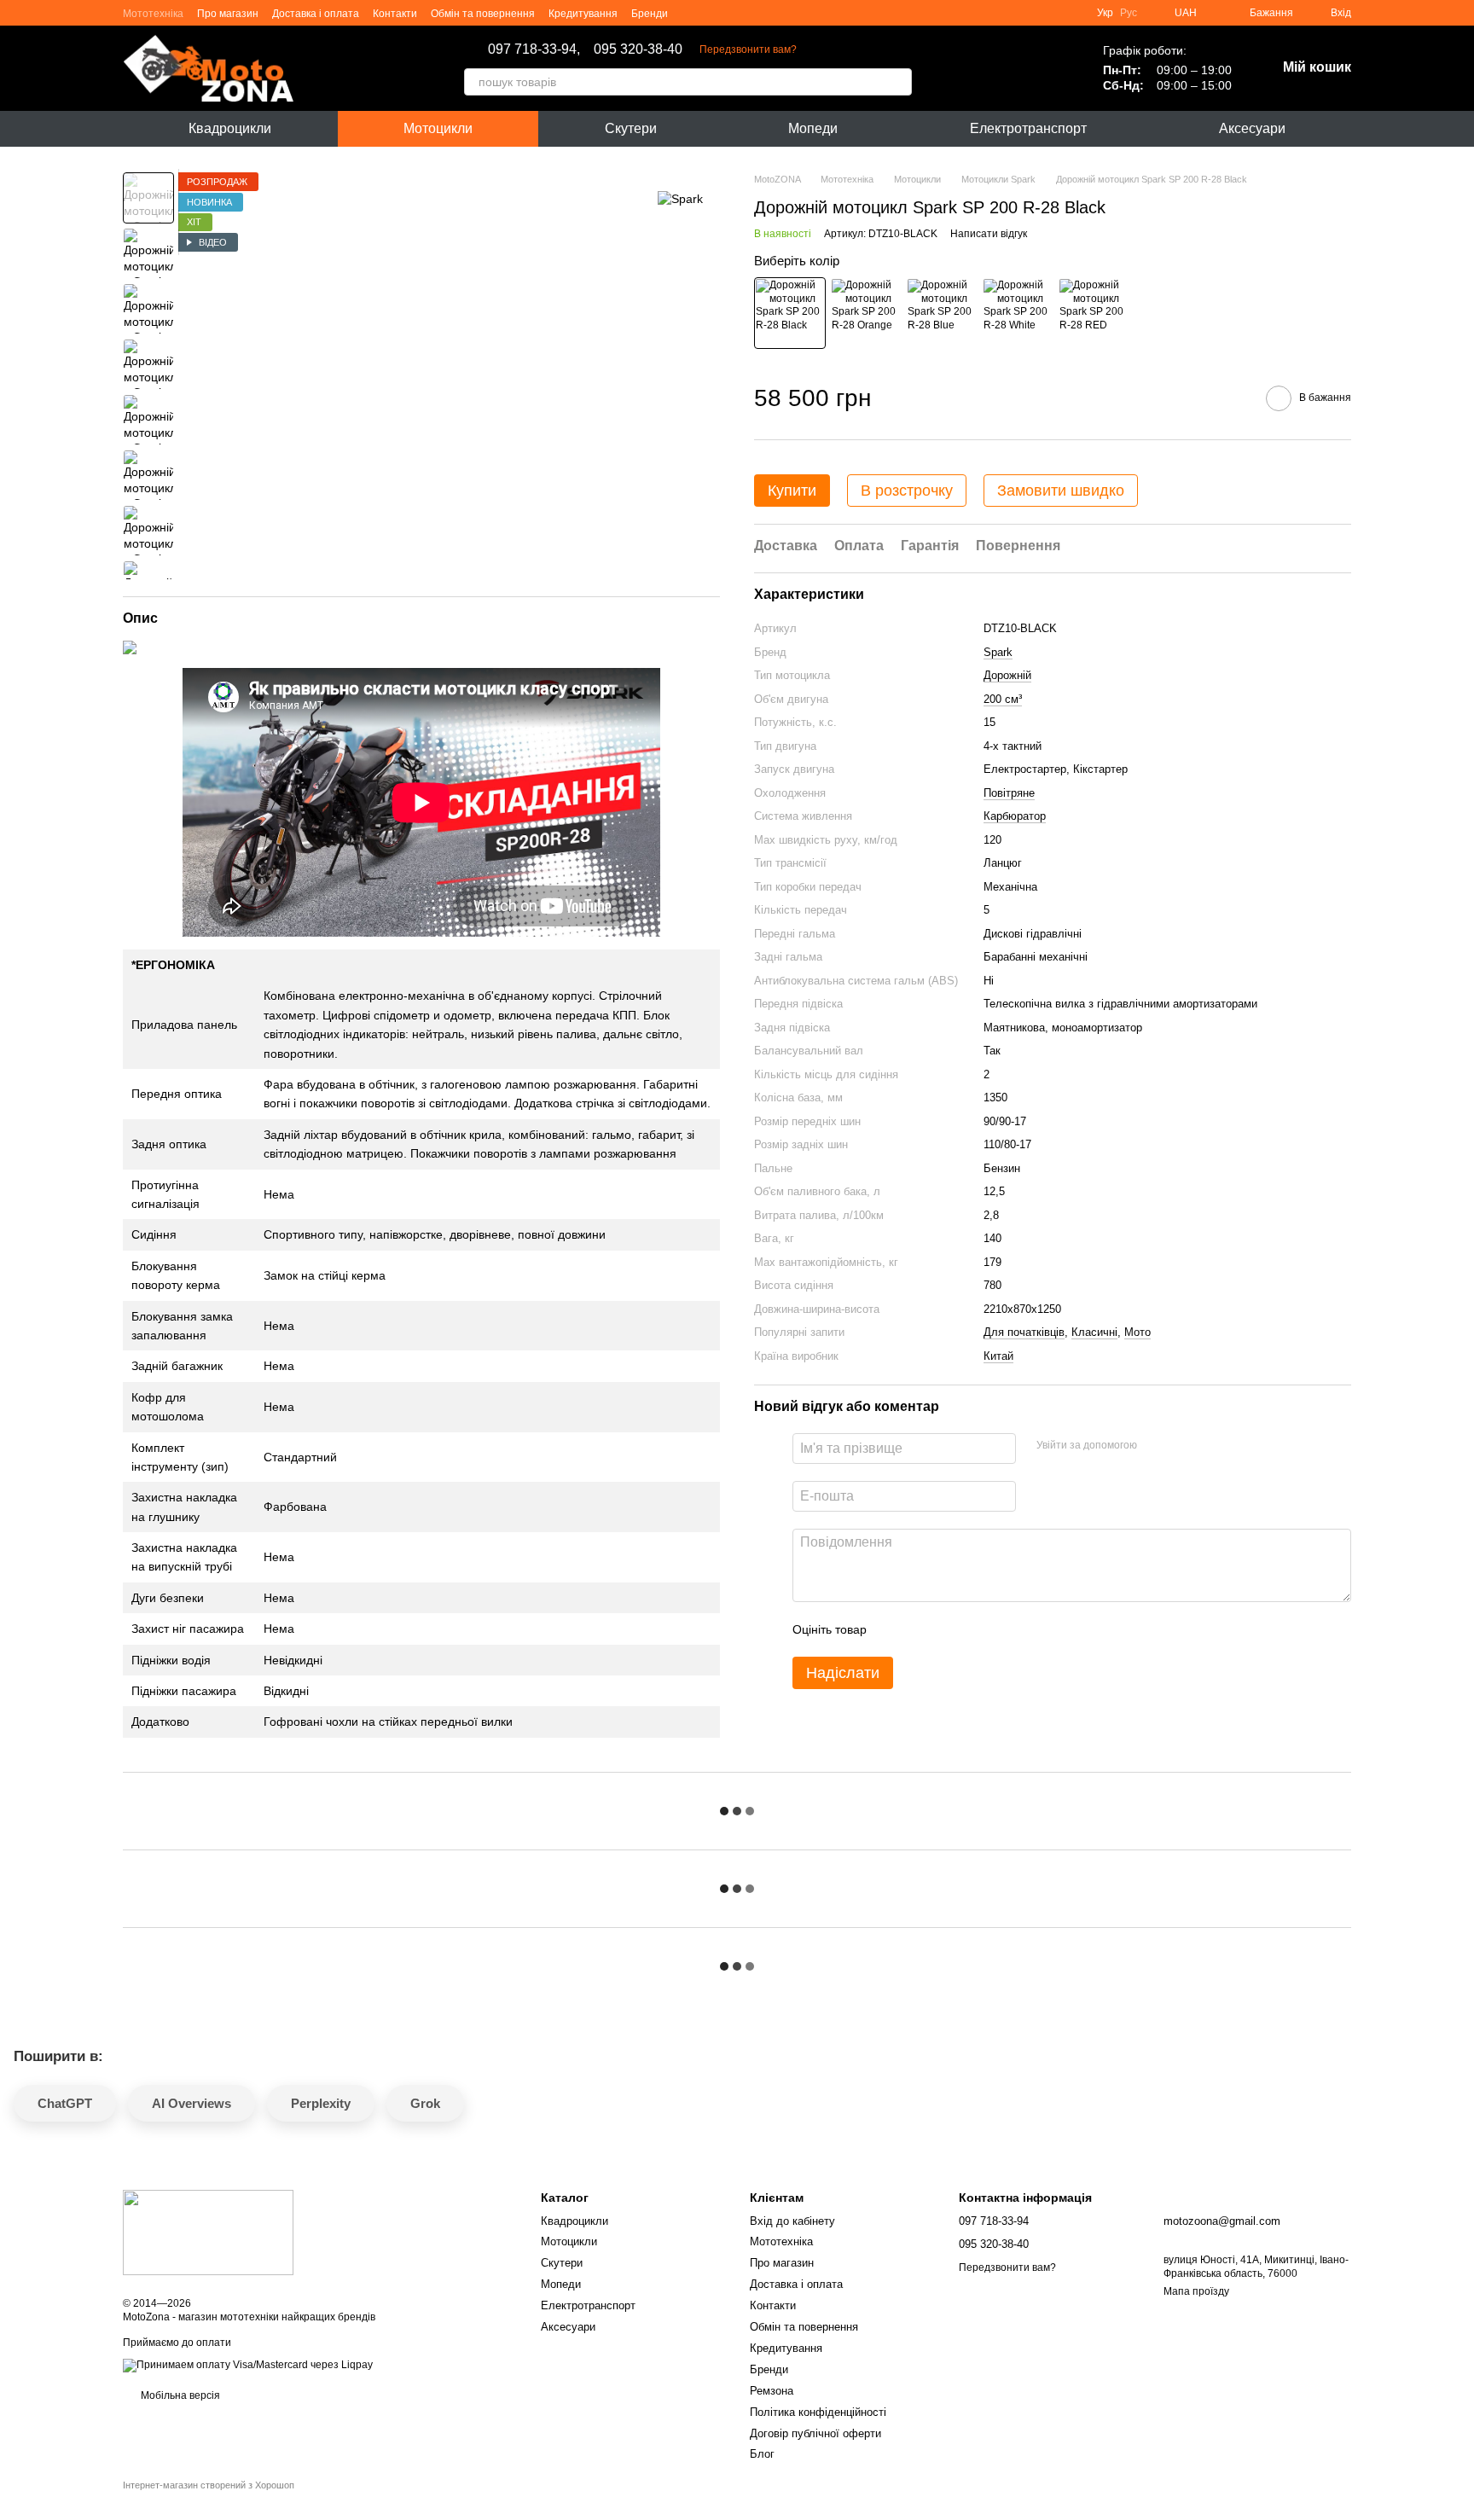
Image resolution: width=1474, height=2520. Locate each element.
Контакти (395, 14)
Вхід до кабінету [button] (792, 2221)
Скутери (631, 128)
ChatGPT (65, 2103)
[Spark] (680, 197)
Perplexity (321, 2103)
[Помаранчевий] (866, 313)
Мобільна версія (179, 2395)
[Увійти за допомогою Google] (1183, 1446)
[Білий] (1018, 313)
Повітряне (1009, 793)
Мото (1137, 1332)
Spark (998, 652)
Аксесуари (1252, 128)
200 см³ (1003, 699)
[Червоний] (1094, 313)
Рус (1129, 13)
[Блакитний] (942, 313)
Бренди (650, 14)
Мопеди (813, 128)
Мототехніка (153, 14)
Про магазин (228, 14)
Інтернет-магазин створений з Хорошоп (209, 2485)
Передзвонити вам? (748, 49)
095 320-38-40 (638, 49)
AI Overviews (192, 2103)
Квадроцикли (230, 128)
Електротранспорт (1028, 128)
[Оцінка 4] (977, 1629)
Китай (998, 1356)
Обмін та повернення (483, 14)
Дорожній (1007, 675)
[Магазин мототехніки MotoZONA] (208, 2233)
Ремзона (772, 2391)
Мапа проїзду (1196, 2291)
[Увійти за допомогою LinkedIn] (1210, 1446)
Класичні (1094, 1332)
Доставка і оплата (316, 14)
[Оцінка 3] (949, 1629)
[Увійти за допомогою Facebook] (1156, 1446)
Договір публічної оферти (815, 2433)
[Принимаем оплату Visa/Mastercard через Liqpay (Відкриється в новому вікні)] (248, 2365)
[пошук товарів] (898, 82)
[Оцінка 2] (922, 1629)
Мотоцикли (438, 128)
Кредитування (583, 14)
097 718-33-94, (534, 49)
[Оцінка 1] (895, 1629)
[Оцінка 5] (1004, 1629)
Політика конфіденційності (818, 2412)
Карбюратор (1015, 816)
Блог (762, 2454)
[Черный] (790, 313)
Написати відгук (989, 234)
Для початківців (1024, 1332)
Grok (425, 2103)
